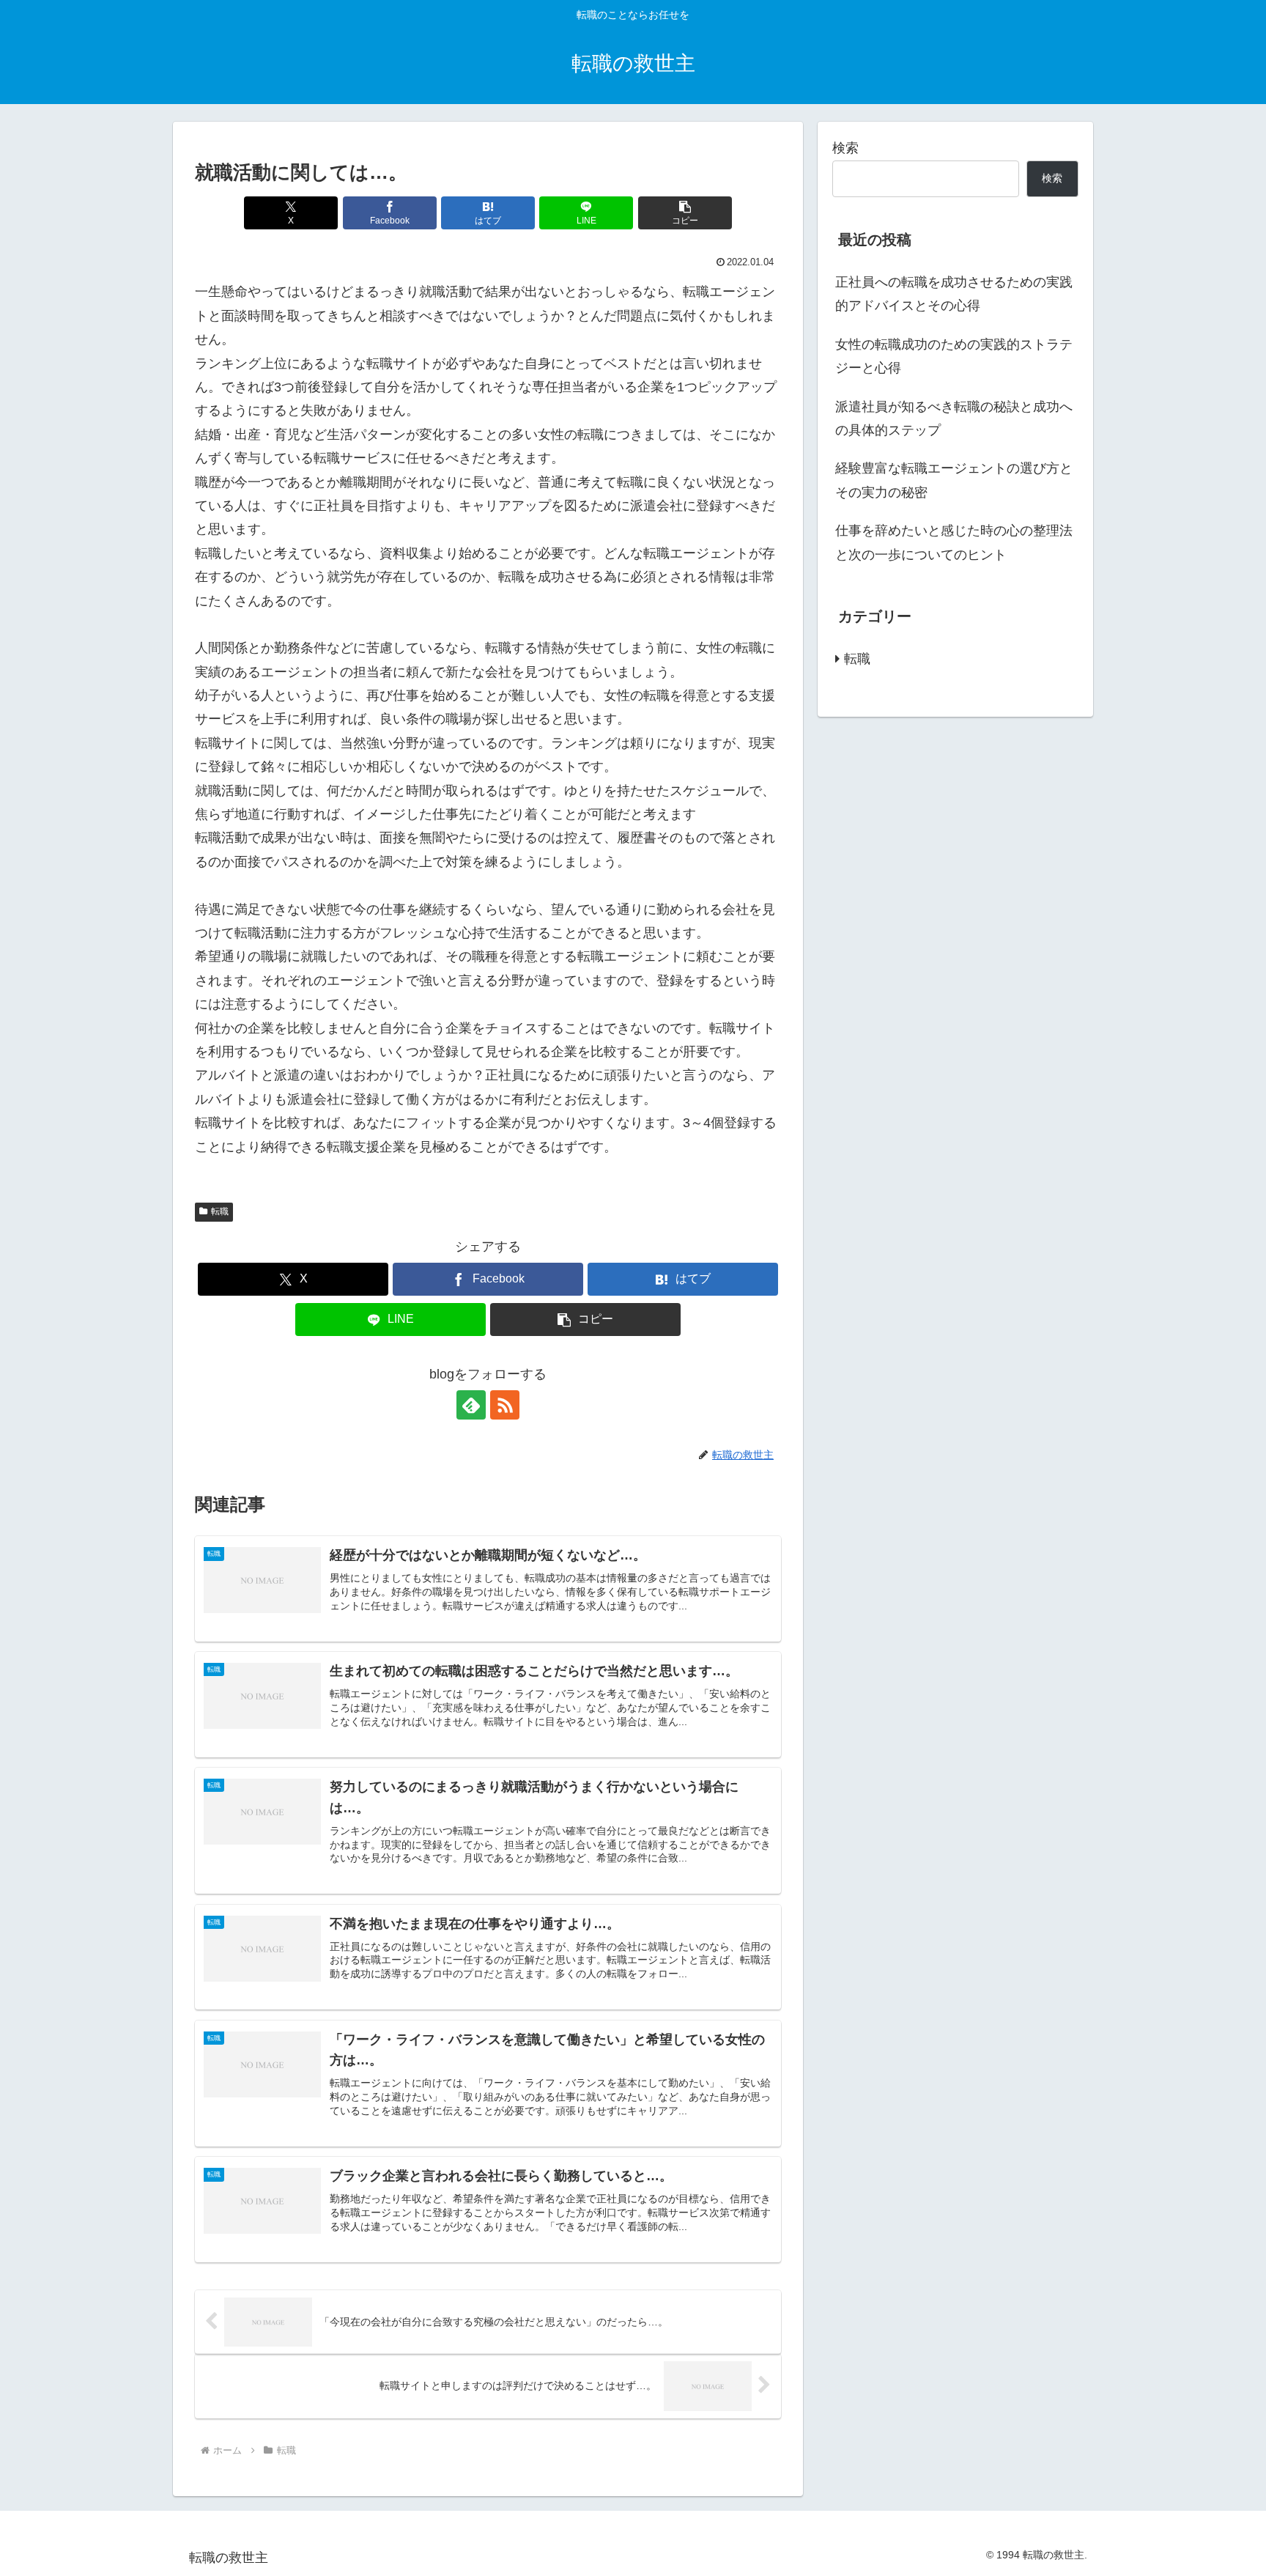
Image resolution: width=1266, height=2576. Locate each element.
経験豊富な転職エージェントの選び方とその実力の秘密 (954, 480)
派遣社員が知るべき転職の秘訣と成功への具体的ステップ (954, 418)
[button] (685, 213)
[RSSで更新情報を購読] (505, 1405)
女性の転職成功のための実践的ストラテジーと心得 (954, 356)
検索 (845, 148)
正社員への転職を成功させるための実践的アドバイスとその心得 (954, 294)
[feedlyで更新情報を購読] (471, 1405)
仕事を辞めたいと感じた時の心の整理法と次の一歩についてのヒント (954, 542)
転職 (220, 1211)
